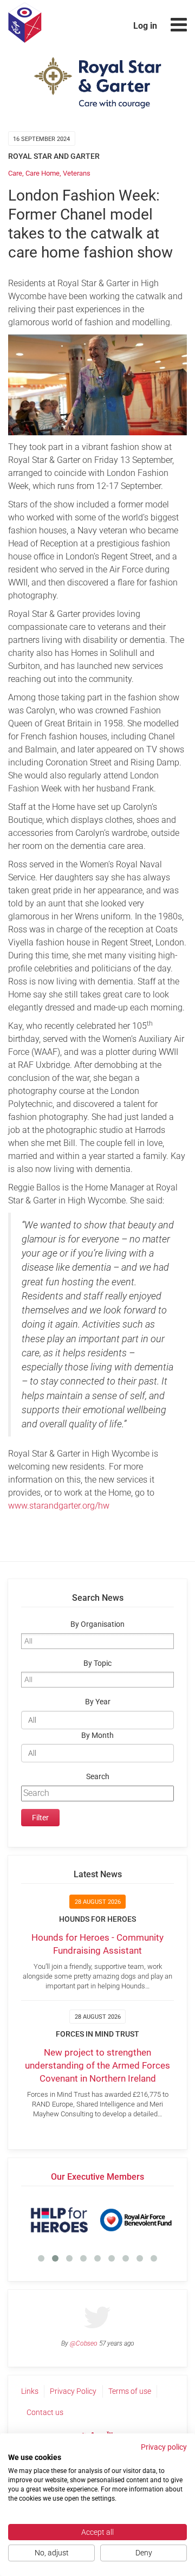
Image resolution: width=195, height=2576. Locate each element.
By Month (97, 1735)
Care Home (43, 173)
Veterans (77, 173)
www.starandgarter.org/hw (59, 1506)
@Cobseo (84, 2343)
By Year (98, 1702)
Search (98, 1777)
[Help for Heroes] (59, 2220)
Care (15, 173)
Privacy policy (164, 2447)
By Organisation (97, 1624)
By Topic (97, 1663)
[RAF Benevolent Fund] (136, 2220)
